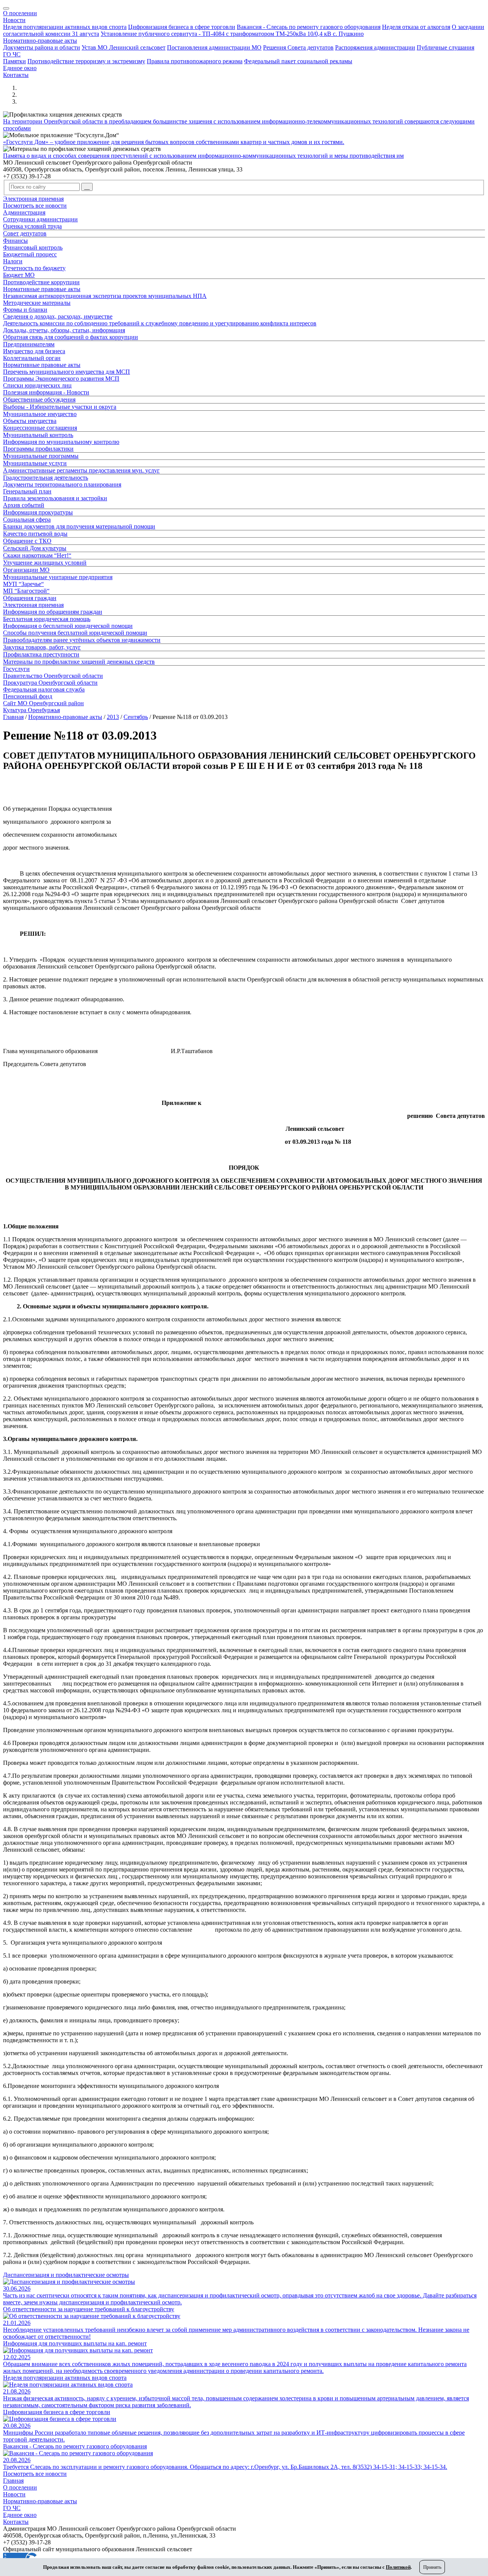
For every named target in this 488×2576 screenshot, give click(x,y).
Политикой (398, 2567)
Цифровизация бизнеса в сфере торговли (182, 27)
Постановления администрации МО (214, 47)
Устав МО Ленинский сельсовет (124, 47)
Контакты (16, 75)
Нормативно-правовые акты (40, 41)
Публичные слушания (445, 47)
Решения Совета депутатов (298, 47)
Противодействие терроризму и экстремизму (86, 61)
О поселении (20, 13)
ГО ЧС (12, 54)
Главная (13, 717)
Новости (14, 20)
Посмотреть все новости (35, 2474)
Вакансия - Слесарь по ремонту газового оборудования (309, 27)
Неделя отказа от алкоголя (416, 27)
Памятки (14, 61)
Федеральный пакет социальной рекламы (298, 61)
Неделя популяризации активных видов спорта (65, 27)
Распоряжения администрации (375, 47)
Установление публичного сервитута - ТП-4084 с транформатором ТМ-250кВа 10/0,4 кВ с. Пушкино (232, 34)
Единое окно (20, 68)
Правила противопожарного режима (195, 61)
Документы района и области (42, 47)
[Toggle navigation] (6, 8)
